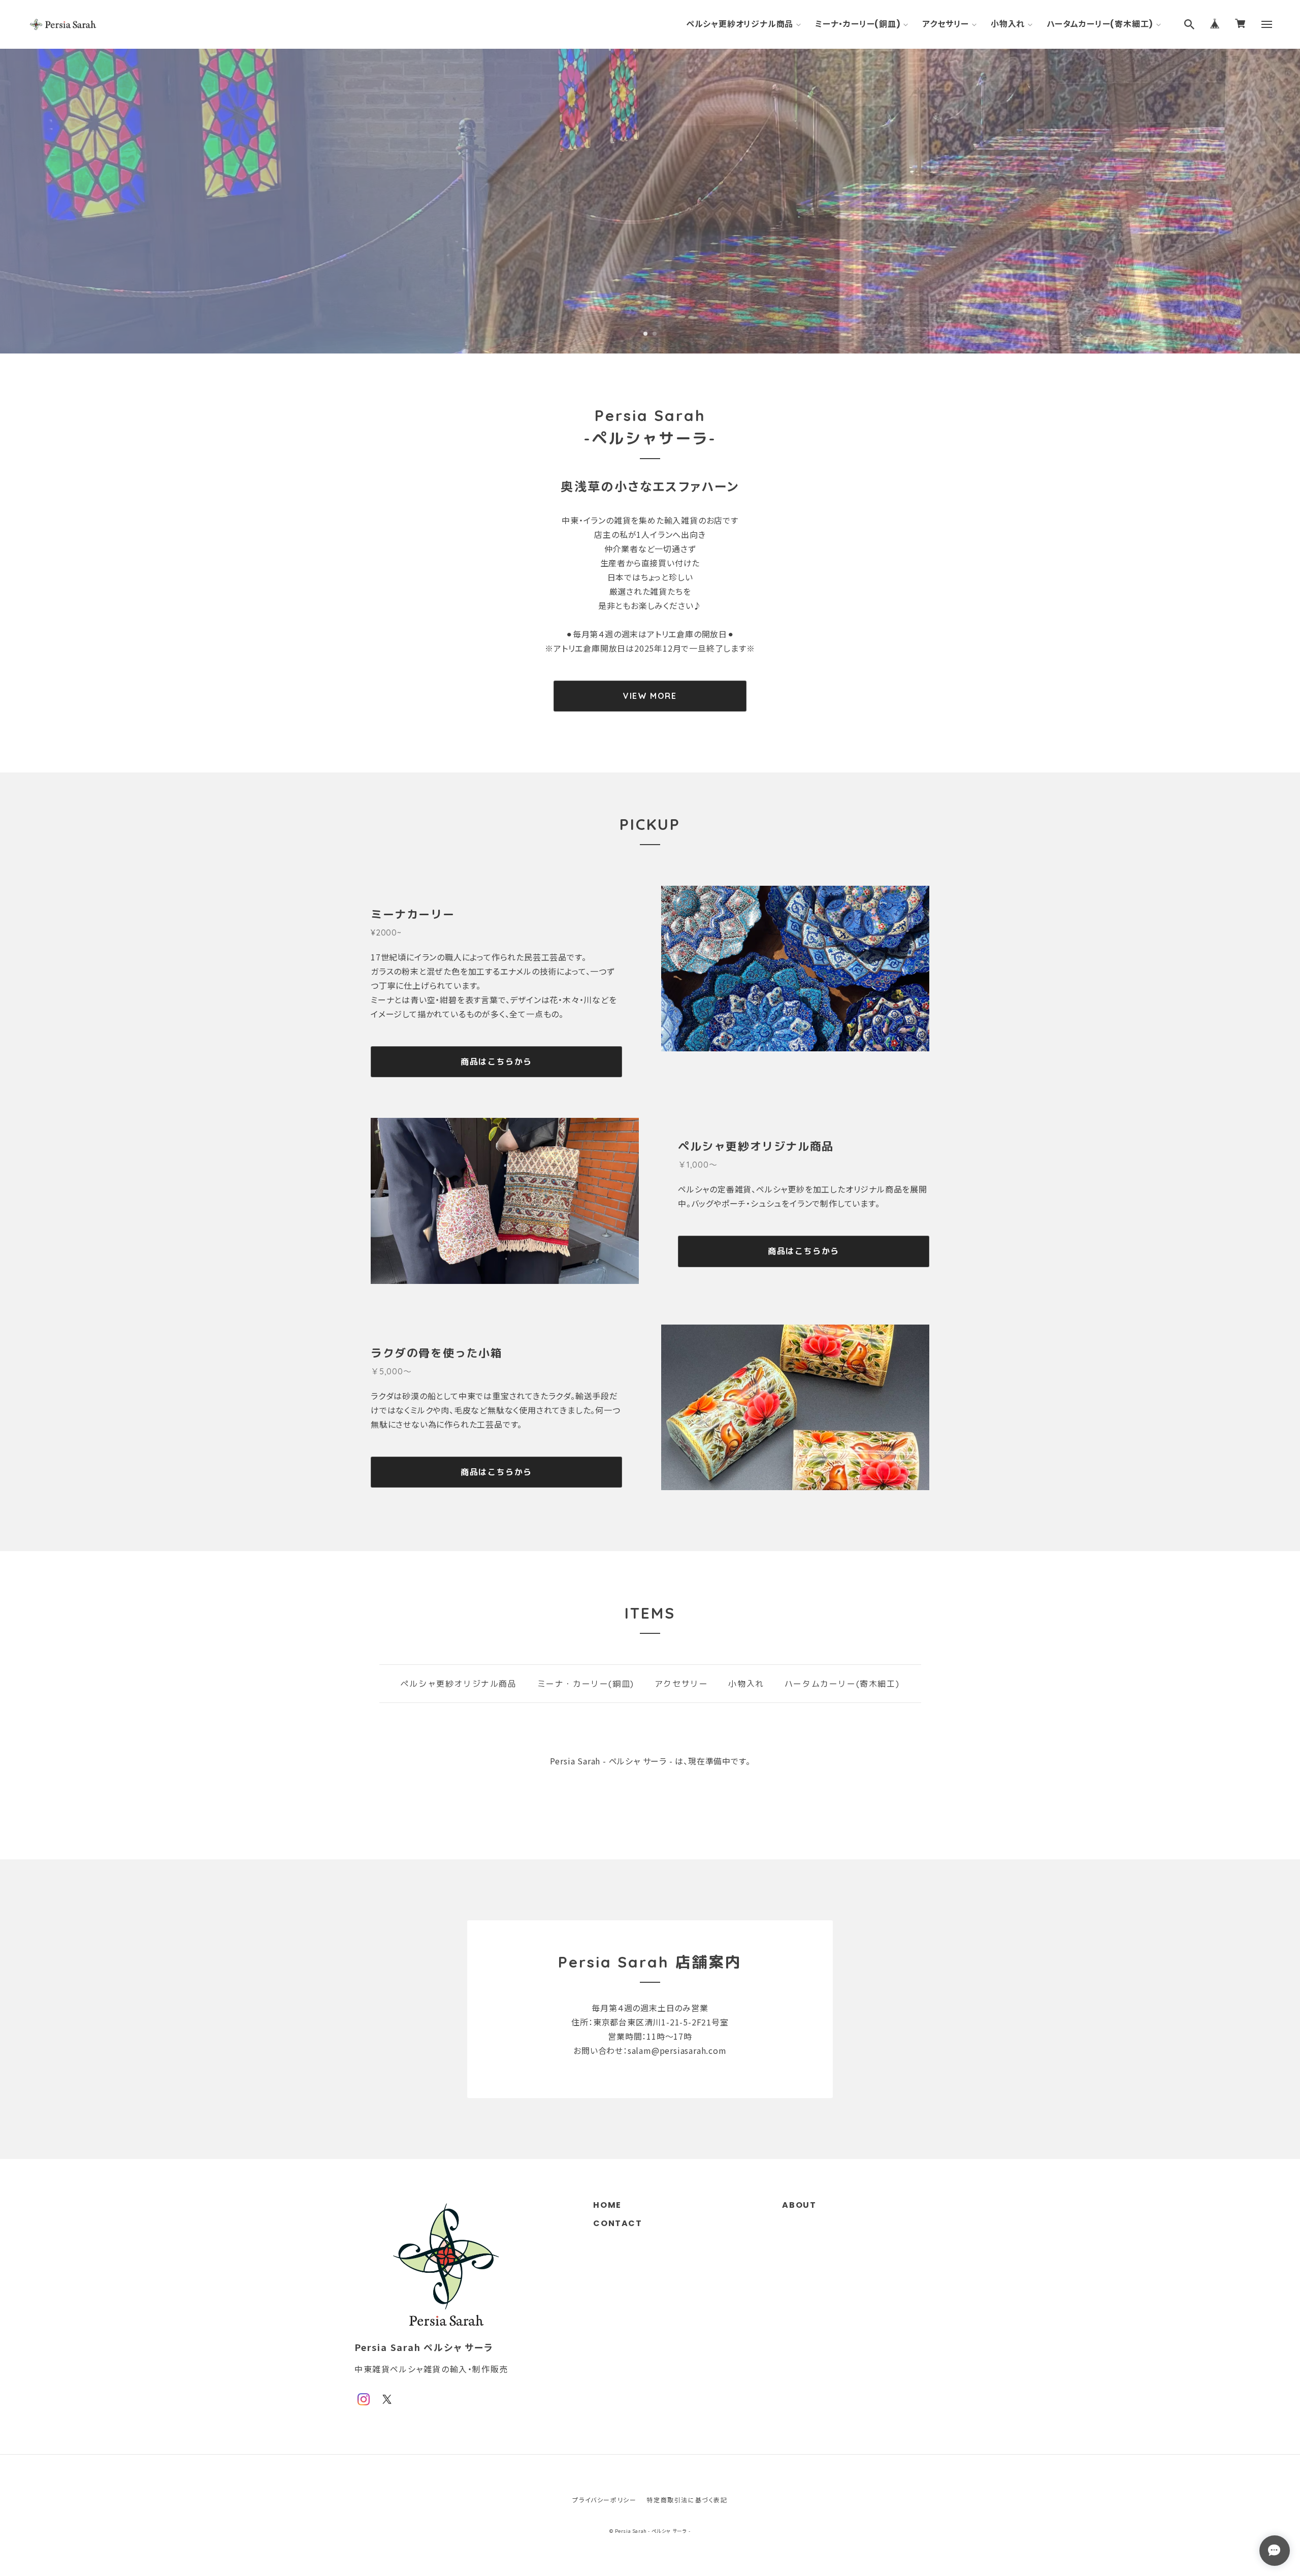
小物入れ (1008, 24)
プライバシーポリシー (604, 2500)
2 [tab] (655, 334)
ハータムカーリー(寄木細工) (1100, 24)
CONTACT (617, 2223)
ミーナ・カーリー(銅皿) (858, 24)
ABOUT (799, 2205)
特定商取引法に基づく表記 (687, 2500)
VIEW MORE (650, 696)
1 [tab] (645, 334)
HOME (607, 2205)
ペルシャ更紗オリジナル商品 (740, 24)
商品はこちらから (496, 1061)
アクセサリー (946, 24)
